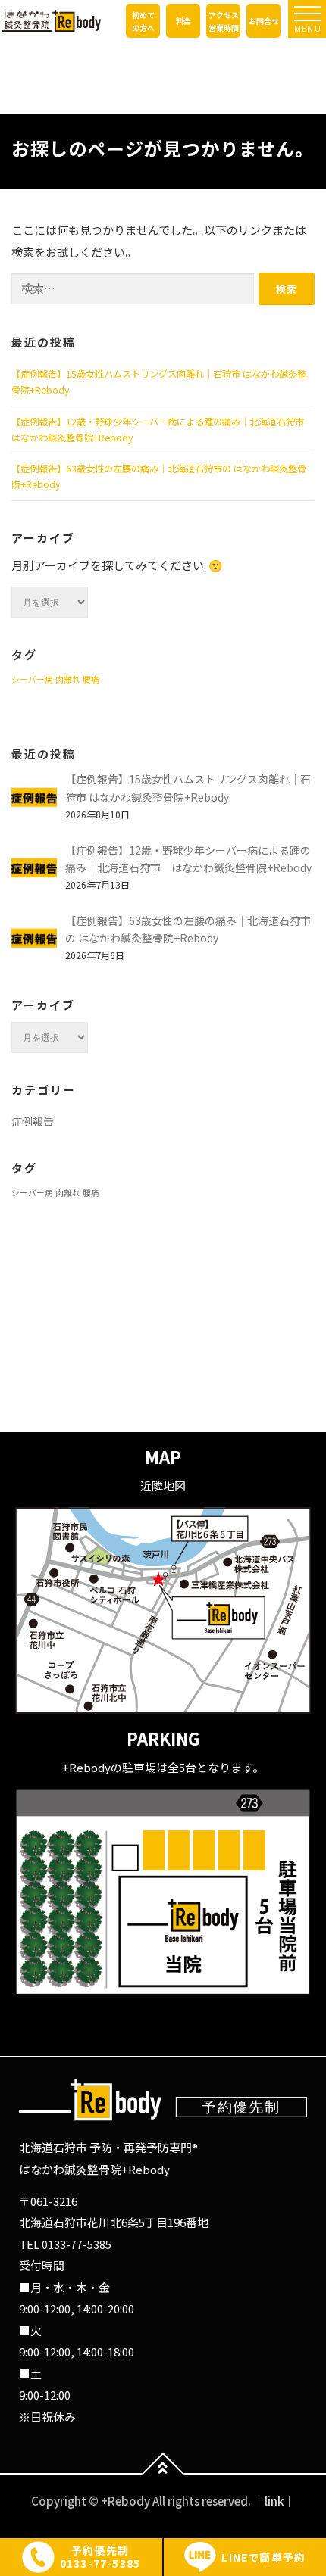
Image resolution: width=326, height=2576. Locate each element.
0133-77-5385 (77, 2244)
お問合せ (264, 21)
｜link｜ (274, 2501)
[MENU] (308, 14)
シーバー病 (32, 679)
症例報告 (33, 1121)
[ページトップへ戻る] (163, 2474)
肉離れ (68, 679)
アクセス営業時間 (224, 21)
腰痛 (91, 679)
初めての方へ (143, 21)
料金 (183, 21)
